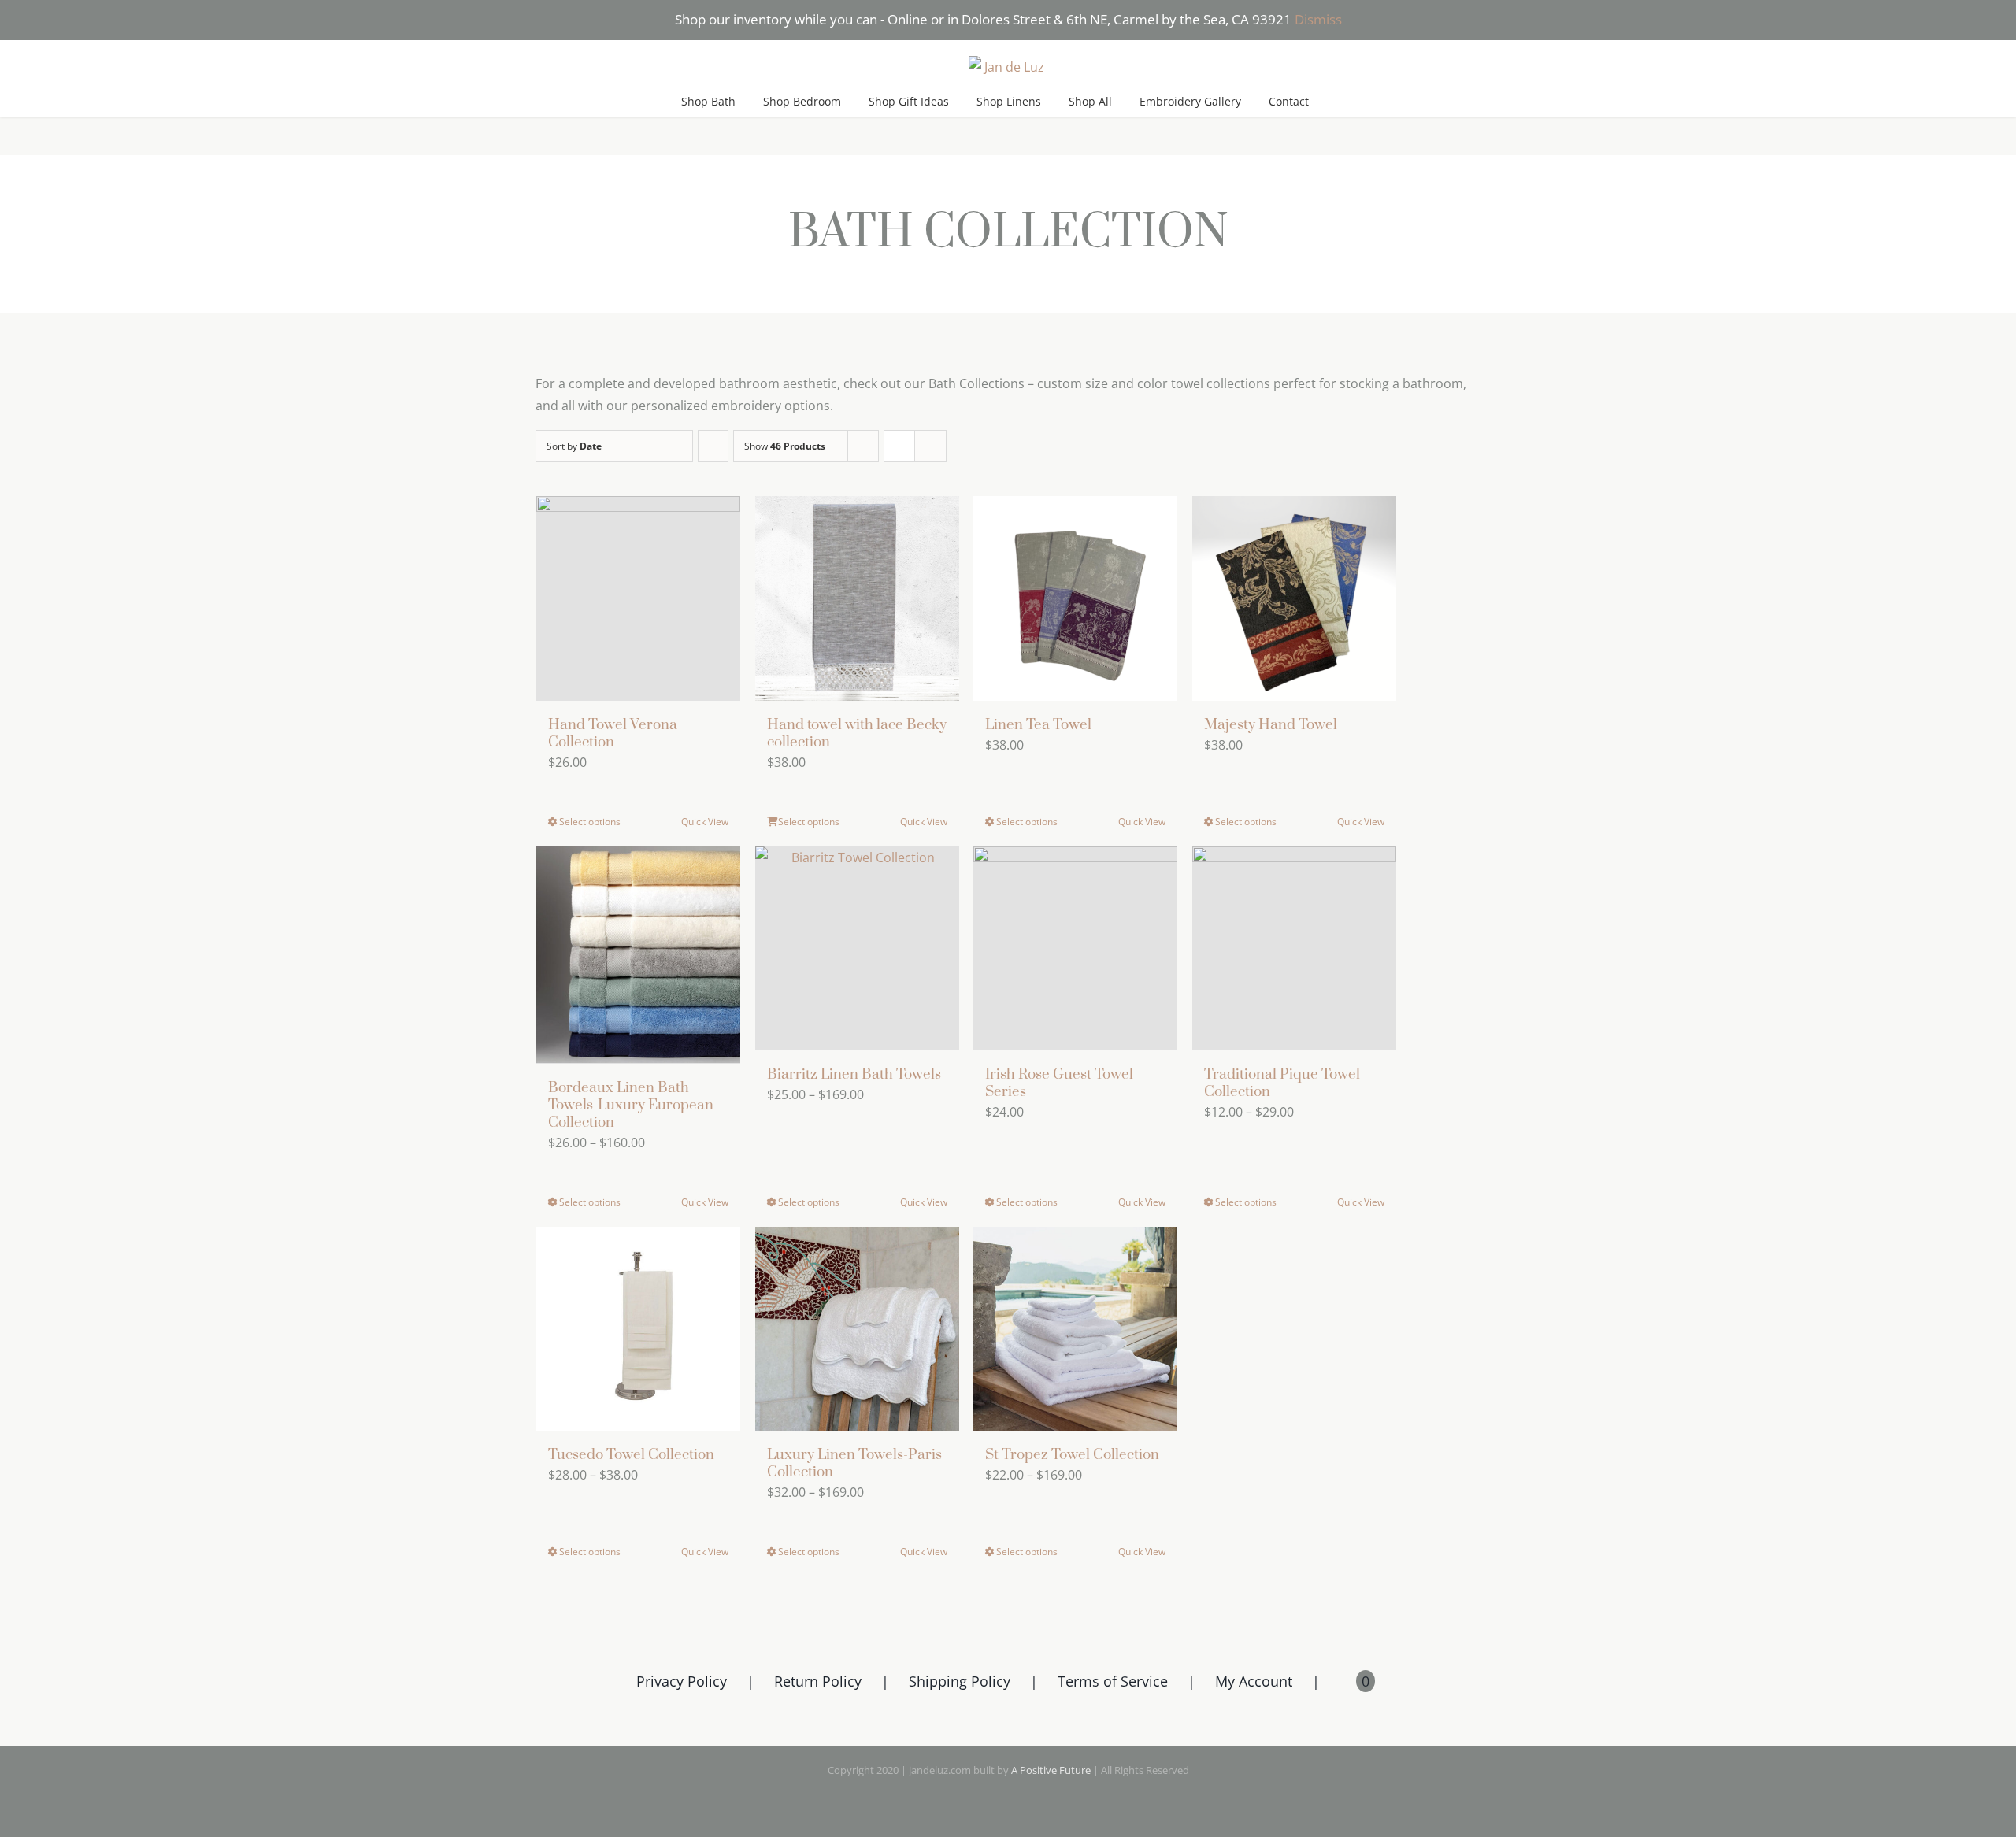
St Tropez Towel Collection (1072, 1455)
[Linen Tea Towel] (1075, 598)
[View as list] (930, 446)
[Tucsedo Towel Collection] (638, 1329)
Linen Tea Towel (1038, 725)
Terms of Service (1113, 1681)
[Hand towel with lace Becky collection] (857, 598)
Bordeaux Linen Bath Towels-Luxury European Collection (631, 1105)
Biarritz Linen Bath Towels (854, 1074)
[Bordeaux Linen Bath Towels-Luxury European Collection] (638, 955)
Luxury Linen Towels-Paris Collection (854, 1463)
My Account (1254, 1681)
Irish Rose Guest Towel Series (1059, 1083)
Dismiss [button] (1318, 19)
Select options (590, 822)
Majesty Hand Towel (1271, 725)
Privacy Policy (682, 1681)
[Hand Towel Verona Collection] (638, 598)
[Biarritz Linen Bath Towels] (857, 948)
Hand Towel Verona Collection (613, 733)
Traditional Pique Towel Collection (1282, 1083)
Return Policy (818, 1681)
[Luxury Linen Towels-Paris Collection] (857, 1329)
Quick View (705, 822)
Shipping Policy (960, 1681)
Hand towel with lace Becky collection (857, 733)
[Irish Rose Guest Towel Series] (1075, 948)
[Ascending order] (713, 446)
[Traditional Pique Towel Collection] (1294, 948)
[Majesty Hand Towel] (1294, 598)
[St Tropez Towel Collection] (1075, 1329)
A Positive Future (1051, 1770)
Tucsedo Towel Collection (631, 1455)
